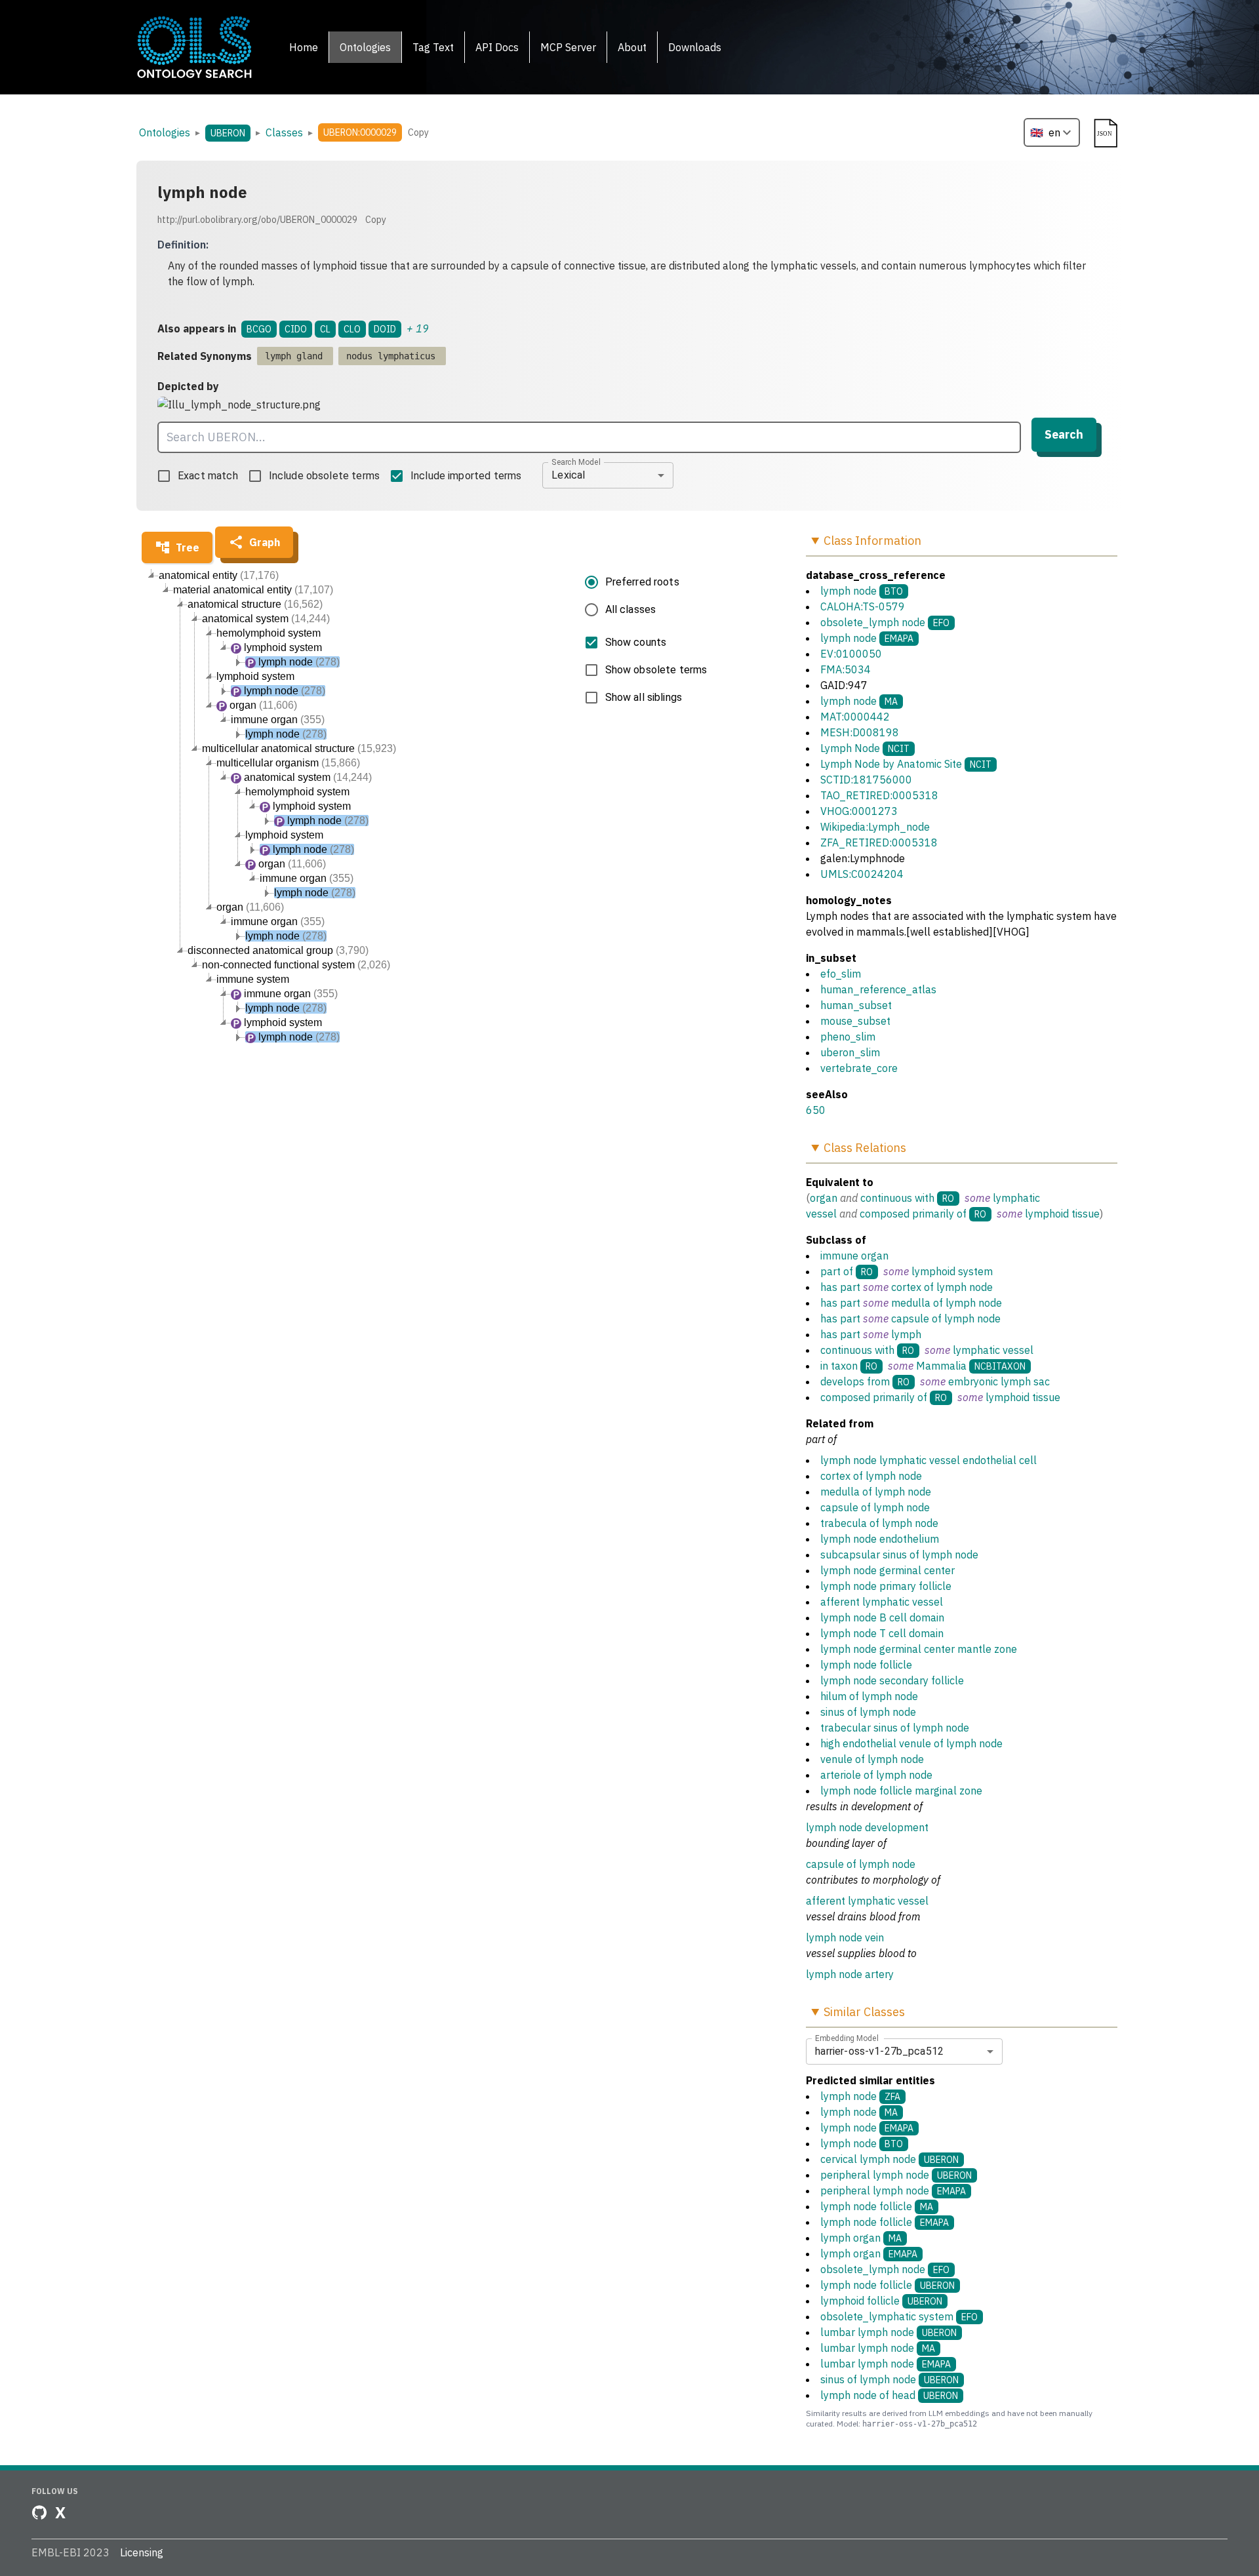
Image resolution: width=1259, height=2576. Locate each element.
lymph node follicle (866, 1665)
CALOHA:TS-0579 (863, 606)
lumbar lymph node (889, 2332)
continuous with (897, 1198)
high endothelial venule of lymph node (911, 1743)
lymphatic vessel (993, 1350)
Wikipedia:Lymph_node (875, 827)
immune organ (854, 1256)
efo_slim (841, 974)
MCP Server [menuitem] (568, 47)
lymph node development (867, 1827)
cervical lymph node (889, 2159)
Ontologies (165, 132)
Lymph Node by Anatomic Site (891, 764)
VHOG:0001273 (859, 811)
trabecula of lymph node (879, 1523)
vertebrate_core (859, 1068)
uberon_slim (850, 1052)
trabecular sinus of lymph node (895, 1728)
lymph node (849, 591)
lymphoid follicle (881, 2301)
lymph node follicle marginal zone (901, 1791)
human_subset (856, 1005)
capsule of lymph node (946, 1318)
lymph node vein (845, 1937)
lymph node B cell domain (882, 1617)
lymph (906, 1334)
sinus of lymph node (868, 1712)
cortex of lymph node (942, 1287)
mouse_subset (855, 1021)
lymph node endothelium (880, 1539)
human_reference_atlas (878, 989)
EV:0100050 (851, 654)
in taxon (839, 1366)
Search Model (576, 462)
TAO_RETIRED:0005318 (879, 795)
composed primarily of (913, 1214)
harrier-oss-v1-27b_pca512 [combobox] (879, 2051)
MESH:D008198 (860, 732)
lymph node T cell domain (882, 1633)
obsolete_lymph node (873, 622)
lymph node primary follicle (886, 1586)
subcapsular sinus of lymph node (899, 1555)
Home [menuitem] (304, 47)
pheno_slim (848, 1037)
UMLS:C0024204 (862, 874)
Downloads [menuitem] (695, 47)
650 (816, 1110)
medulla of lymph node (947, 1303)
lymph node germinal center (888, 1570)
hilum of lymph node (869, 1696)
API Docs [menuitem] (497, 47)
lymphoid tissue (1062, 1214)
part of (837, 1271)
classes (284, 132)
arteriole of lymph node (876, 1775)
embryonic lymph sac (999, 1381)
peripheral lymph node (896, 2175)
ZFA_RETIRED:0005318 (879, 842)
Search (1064, 434)
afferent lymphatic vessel (882, 1602)
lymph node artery (850, 1974)
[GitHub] (39, 2512)
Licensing (142, 2552)
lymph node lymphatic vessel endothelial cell (929, 1460)
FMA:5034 (846, 669)
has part (840, 1287)
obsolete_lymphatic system (899, 2316)
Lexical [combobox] (568, 475)
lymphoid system (952, 1271)
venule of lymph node (872, 1759)
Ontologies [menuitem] (365, 47)
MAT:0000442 (855, 717)
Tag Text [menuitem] (433, 47)
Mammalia (941, 1366)
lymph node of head (889, 2395)
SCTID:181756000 (866, 780)
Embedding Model (847, 2038)
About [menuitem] (632, 47)
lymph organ (861, 2238)
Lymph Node (850, 748)
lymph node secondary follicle (892, 1680)
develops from (855, 1381)
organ (824, 1198)
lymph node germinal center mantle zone (919, 1649)
